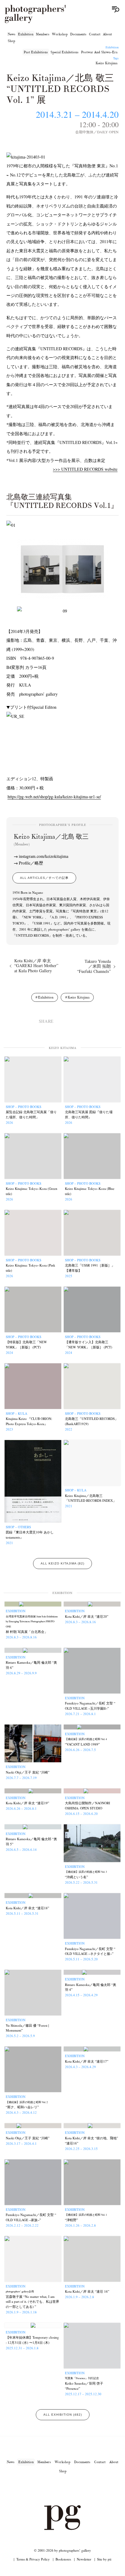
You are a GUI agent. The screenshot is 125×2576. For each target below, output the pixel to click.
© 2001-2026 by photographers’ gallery (62, 2550)
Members (43, 34)
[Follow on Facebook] (70, 2488)
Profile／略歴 (31, 863)
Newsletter (84, 2559)
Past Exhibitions (36, 52)
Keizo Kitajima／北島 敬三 (51, 840)
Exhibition (26, 34)
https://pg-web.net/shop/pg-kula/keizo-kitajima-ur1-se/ (54, 797)
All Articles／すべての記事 (44, 878)
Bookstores (63, 2559)
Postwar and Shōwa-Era (99, 52)
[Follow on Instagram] (41, 2488)
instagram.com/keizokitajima (44, 856)
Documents (78, 34)
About (107, 34)
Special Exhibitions (64, 52)
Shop (11, 41)
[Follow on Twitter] (55, 2488)
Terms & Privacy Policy (33, 2559)
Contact (95, 34)
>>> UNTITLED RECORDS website (85, 469)
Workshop (60, 34)
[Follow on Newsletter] (84, 2488)
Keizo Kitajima (106, 63)
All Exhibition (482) (63, 2415)
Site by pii (104, 2559)
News (12, 34)
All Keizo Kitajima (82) (62, 1563)
